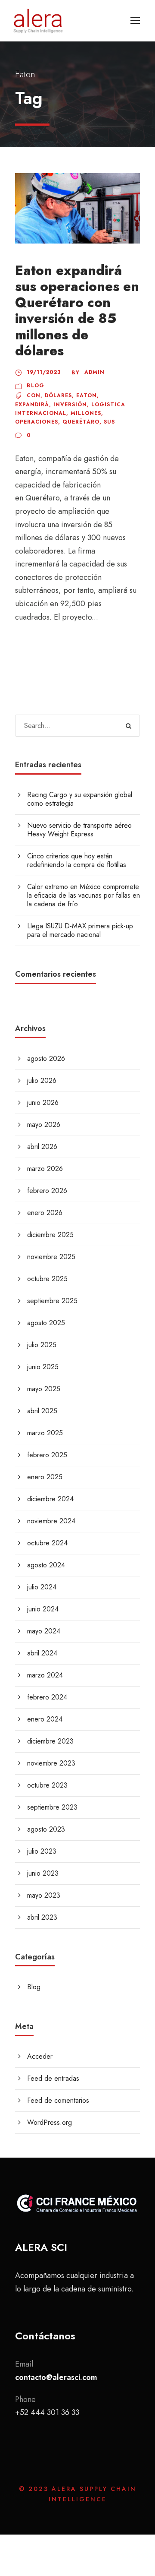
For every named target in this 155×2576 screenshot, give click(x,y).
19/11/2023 (44, 372)
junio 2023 (43, 1873)
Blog (36, 386)
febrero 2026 (47, 1191)
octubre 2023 (47, 1785)
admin (95, 372)
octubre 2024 (47, 1543)
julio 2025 (42, 1345)
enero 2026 (45, 1213)
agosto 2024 (46, 1565)
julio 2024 (42, 1587)
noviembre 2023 (51, 1763)
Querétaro (81, 422)
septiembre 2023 (52, 1807)
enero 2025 (45, 1477)
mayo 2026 (44, 1125)
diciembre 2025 (50, 1235)
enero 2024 (45, 1719)
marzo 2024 (45, 1675)
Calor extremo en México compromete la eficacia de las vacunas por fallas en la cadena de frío (84, 895)
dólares (58, 396)
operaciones (37, 422)
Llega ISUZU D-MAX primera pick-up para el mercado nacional (80, 930)
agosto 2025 (46, 1323)
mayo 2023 (44, 1895)
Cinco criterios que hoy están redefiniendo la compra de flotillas (77, 860)
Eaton (87, 396)
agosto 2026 (46, 1059)
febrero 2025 (47, 1455)
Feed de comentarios (58, 2100)
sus (109, 422)
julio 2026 (42, 1081)
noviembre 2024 (51, 1521)
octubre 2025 (47, 1279)
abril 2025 (42, 1411)
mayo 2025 (44, 1389)
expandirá (32, 405)
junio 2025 (43, 1367)
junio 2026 (43, 1103)
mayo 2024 (44, 1631)
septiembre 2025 (52, 1301)
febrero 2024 (47, 1697)
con (34, 396)
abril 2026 (42, 1147)
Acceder (40, 2056)
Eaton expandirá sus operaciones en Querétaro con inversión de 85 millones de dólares (77, 311)
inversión (70, 405)
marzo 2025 (45, 1433)
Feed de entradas (53, 2078)
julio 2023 (42, 1851)
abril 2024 (42, 1653)
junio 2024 (43, 1609)
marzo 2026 (45, 1169)
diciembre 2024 (50, 1499)
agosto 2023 (46, 1829)
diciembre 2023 (50, 1741)
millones (86, 413)
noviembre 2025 (51, 1257)
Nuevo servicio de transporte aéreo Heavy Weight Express (79, 830)
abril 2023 (42, 1917)
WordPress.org (50, 2122)
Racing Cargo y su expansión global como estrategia (80, 799)
